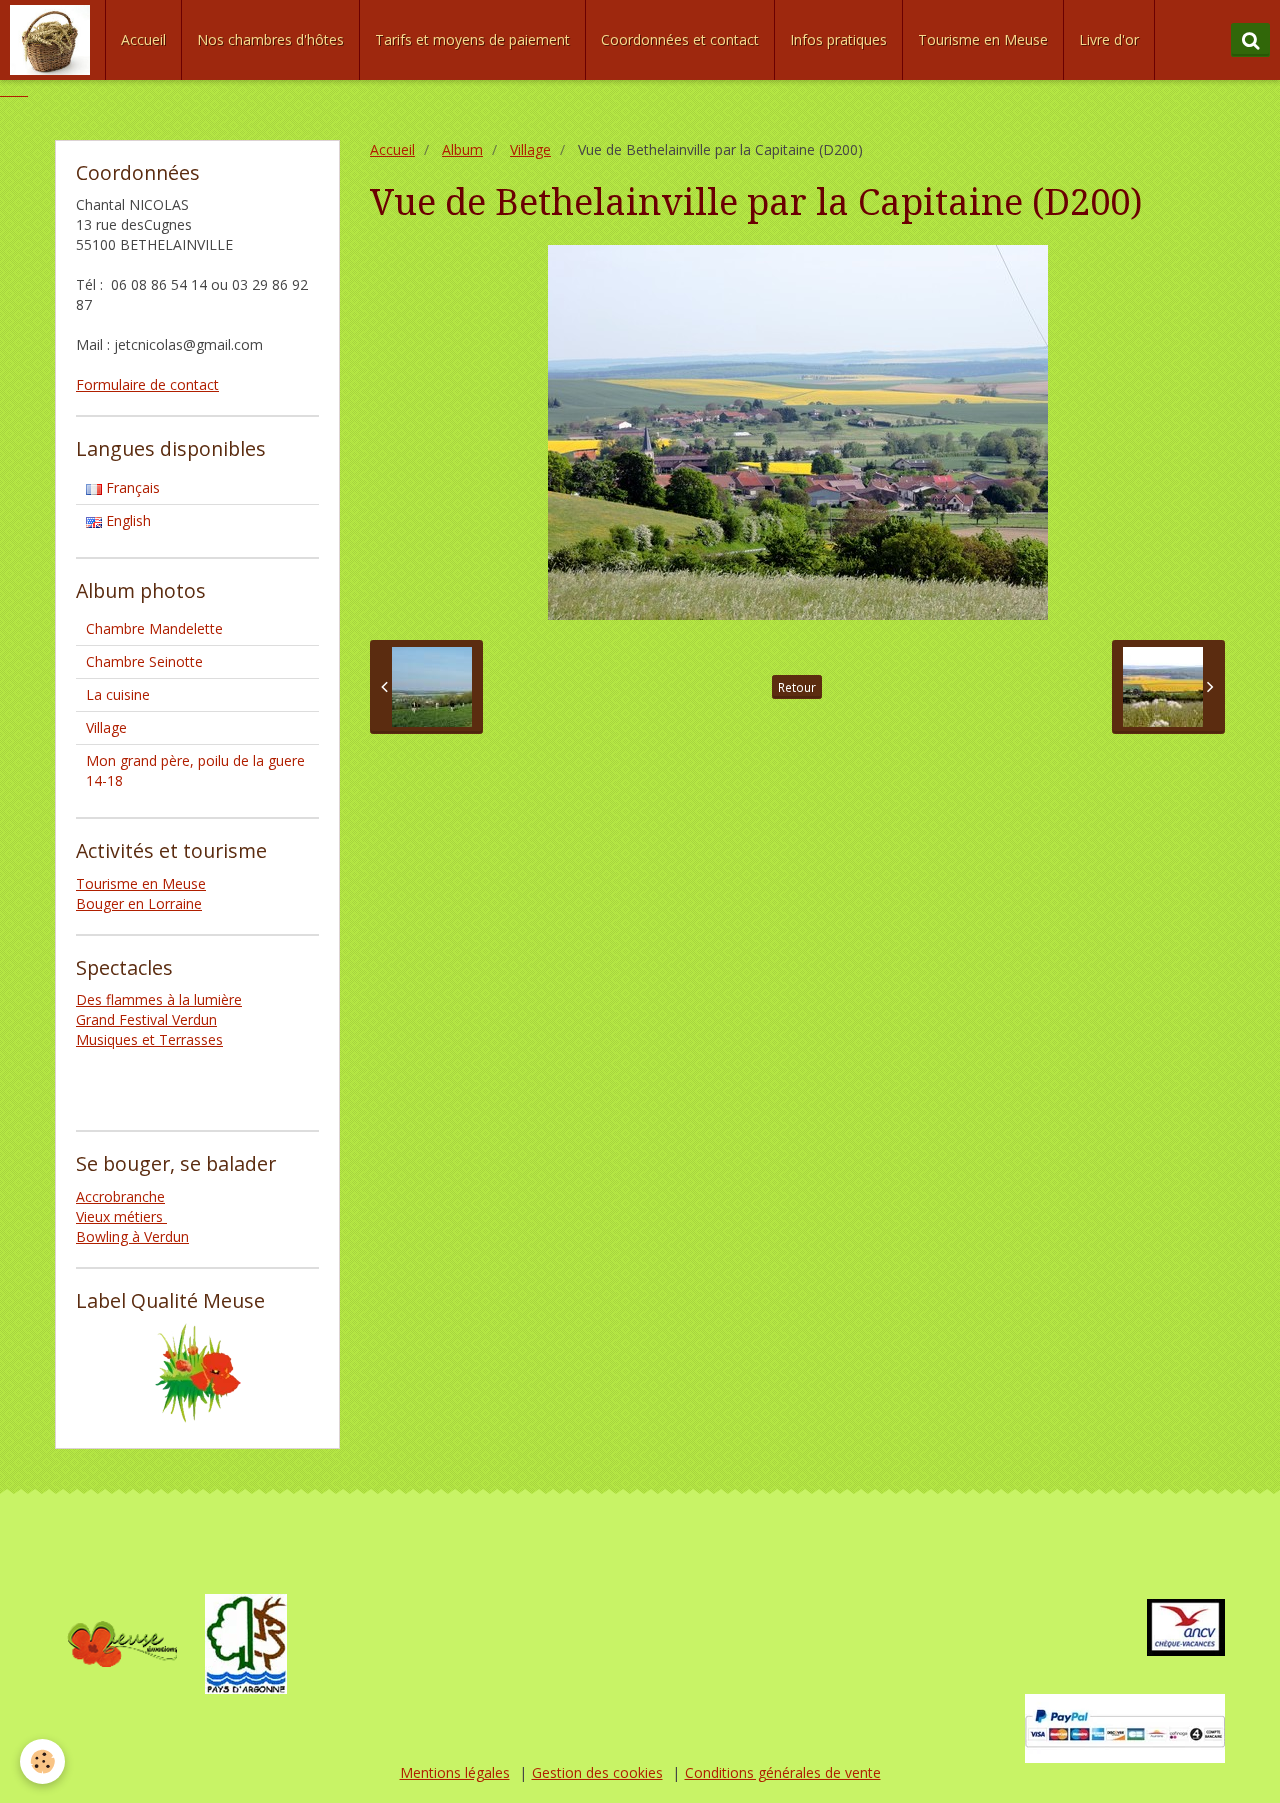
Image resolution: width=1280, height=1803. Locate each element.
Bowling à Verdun (132, 1236)
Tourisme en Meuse (983, 39)
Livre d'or (1109, 39)
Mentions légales (455, 1772)
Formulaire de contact (147, 384)
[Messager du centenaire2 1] (14, 89)
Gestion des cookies (597, 1772)
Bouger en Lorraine (139, 903)
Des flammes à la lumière (159, 999)
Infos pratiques (838, 39)
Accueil (143, 39)
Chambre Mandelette (154, 628)
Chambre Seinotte (144, 661)
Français (131, 487)
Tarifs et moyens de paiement (472, 39)
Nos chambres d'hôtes (270, 39)
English (126, 520)
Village (530, 149)
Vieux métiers (121, 1216)
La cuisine (118, 694)
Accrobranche (120, 1196)
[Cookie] (42, 1761)
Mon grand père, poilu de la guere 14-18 (195, 770)
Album (462, 149)
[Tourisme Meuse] (122, 1642)
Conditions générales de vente (783, 1772)
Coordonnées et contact (680, 39)
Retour (797, 687)
